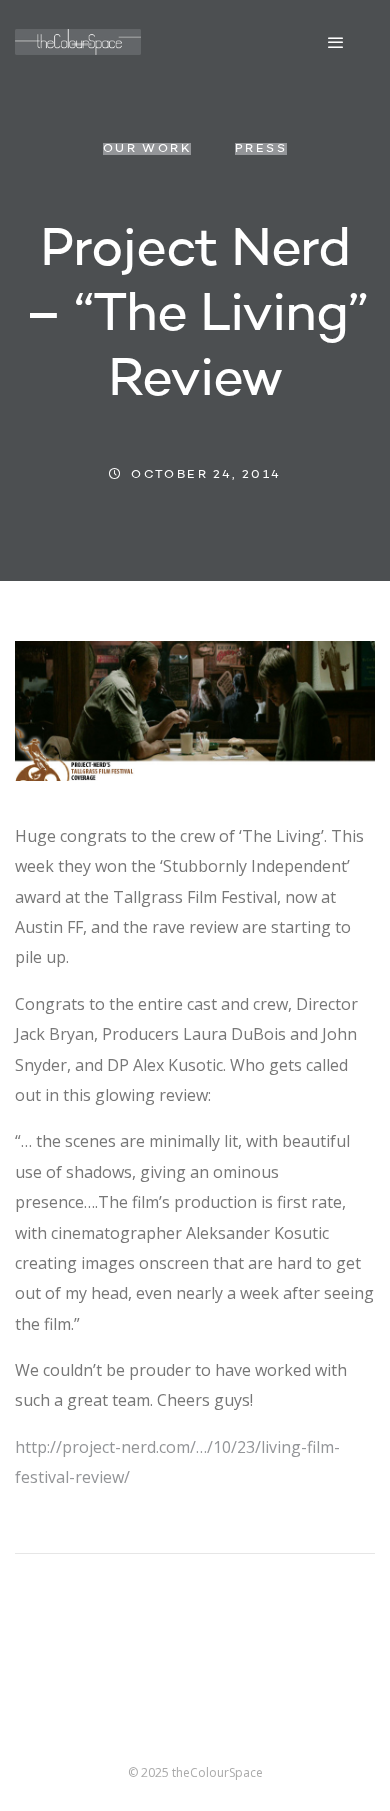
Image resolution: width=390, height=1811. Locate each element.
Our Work (147, 149)
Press (261, 149)
